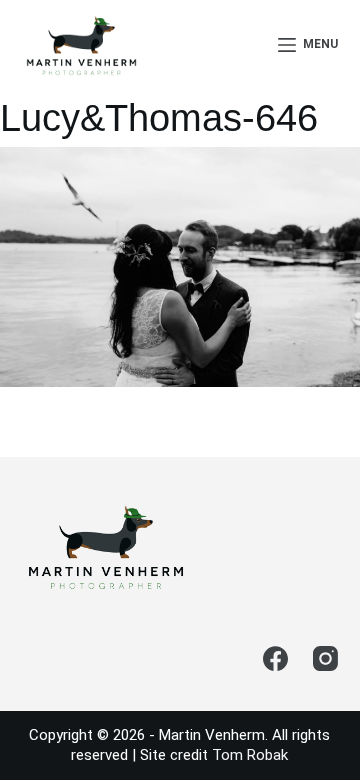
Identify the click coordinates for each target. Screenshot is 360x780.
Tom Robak (250, 755)
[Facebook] (275, 658)
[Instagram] (325, 658)
